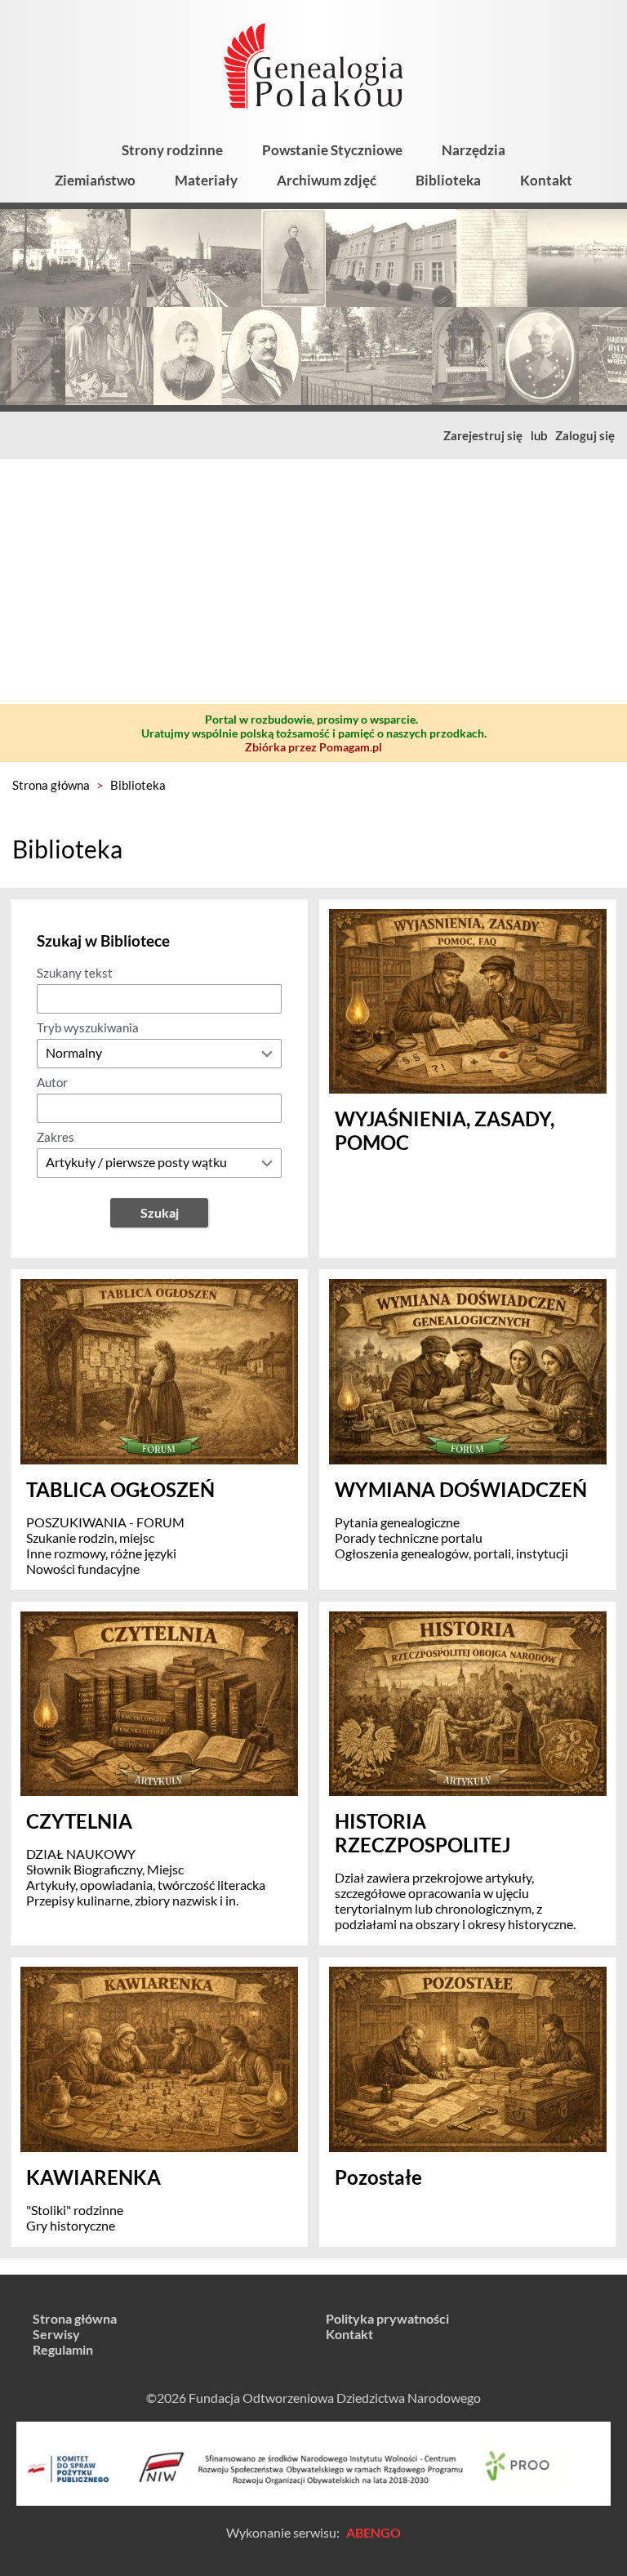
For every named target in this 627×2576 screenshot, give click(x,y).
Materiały (206, 180)
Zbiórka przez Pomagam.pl (313, 747)
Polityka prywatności (387, 2318)
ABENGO (374, 2532)
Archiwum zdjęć (327, 180)
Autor (52, 1082)
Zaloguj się (585, 435)
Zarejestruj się (483, 435)
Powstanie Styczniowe (332, 150)
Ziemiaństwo (95, 180)
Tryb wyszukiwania (88, 1027)
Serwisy (56, 2334)
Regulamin (63, 2349)
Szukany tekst (75, 973)
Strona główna (51, 785)
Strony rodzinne (172, 150)
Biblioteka (448, 180)
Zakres (56, 1137)
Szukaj (160, 1212)
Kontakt (546, 180)
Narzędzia (474, 150)
